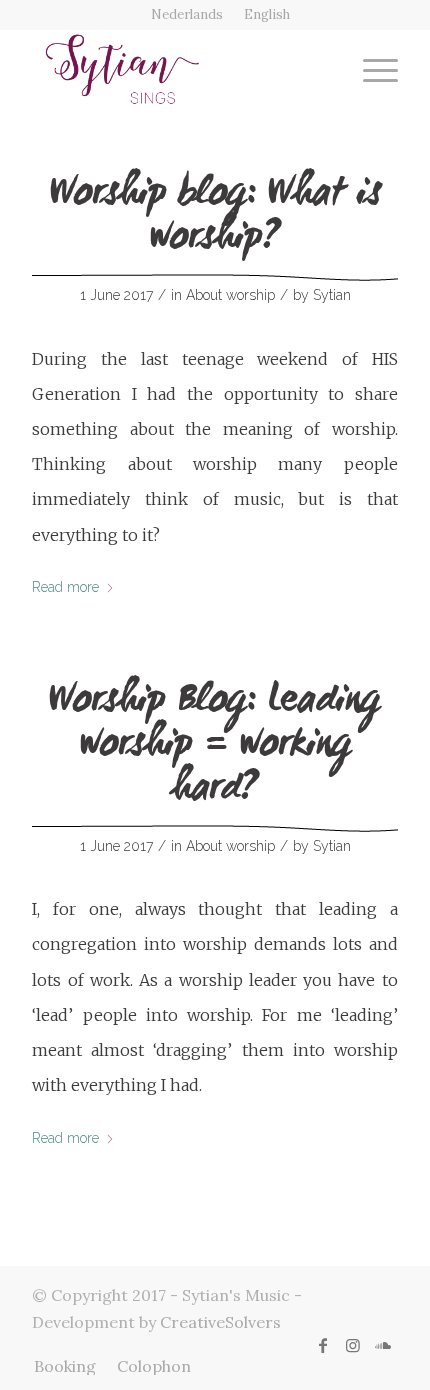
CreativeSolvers (220, 1322)
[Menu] (370, 69)
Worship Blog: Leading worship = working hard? (215, 747)
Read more (65, 587)
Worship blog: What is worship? (215, 218)
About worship (230, 295)
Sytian (332, 295)
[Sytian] (178, 69)
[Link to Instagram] (353, 1345)
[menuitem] (187, 15)
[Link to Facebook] (323, 1345)
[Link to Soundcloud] (383, 1345)
